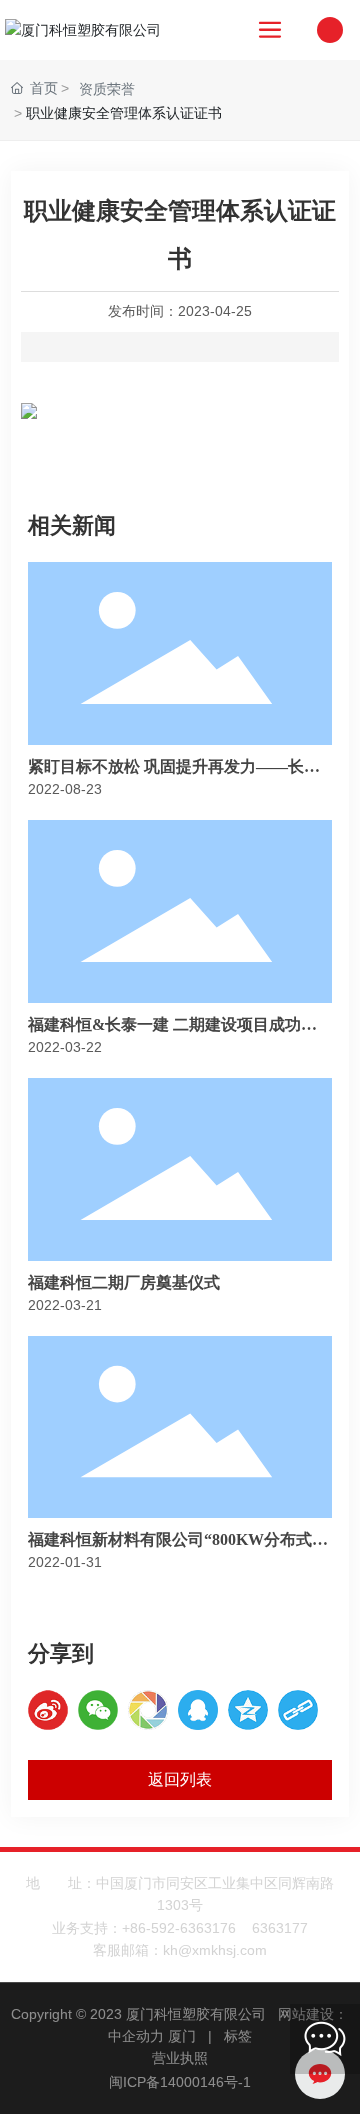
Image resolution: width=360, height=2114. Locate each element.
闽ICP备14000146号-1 (180, 2082)
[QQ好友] (198, 1710)
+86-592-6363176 (179, 1928)
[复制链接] (298, 1710)
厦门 (182, 2036)
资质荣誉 (107, 89)
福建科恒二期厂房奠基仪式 (124, 1282)
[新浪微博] (48, 1710)
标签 (238, 2036)
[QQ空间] (248, 1710)
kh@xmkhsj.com (215, 1950)
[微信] (98, 1710)
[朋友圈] (148, 1710)
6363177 (280, 1928)
